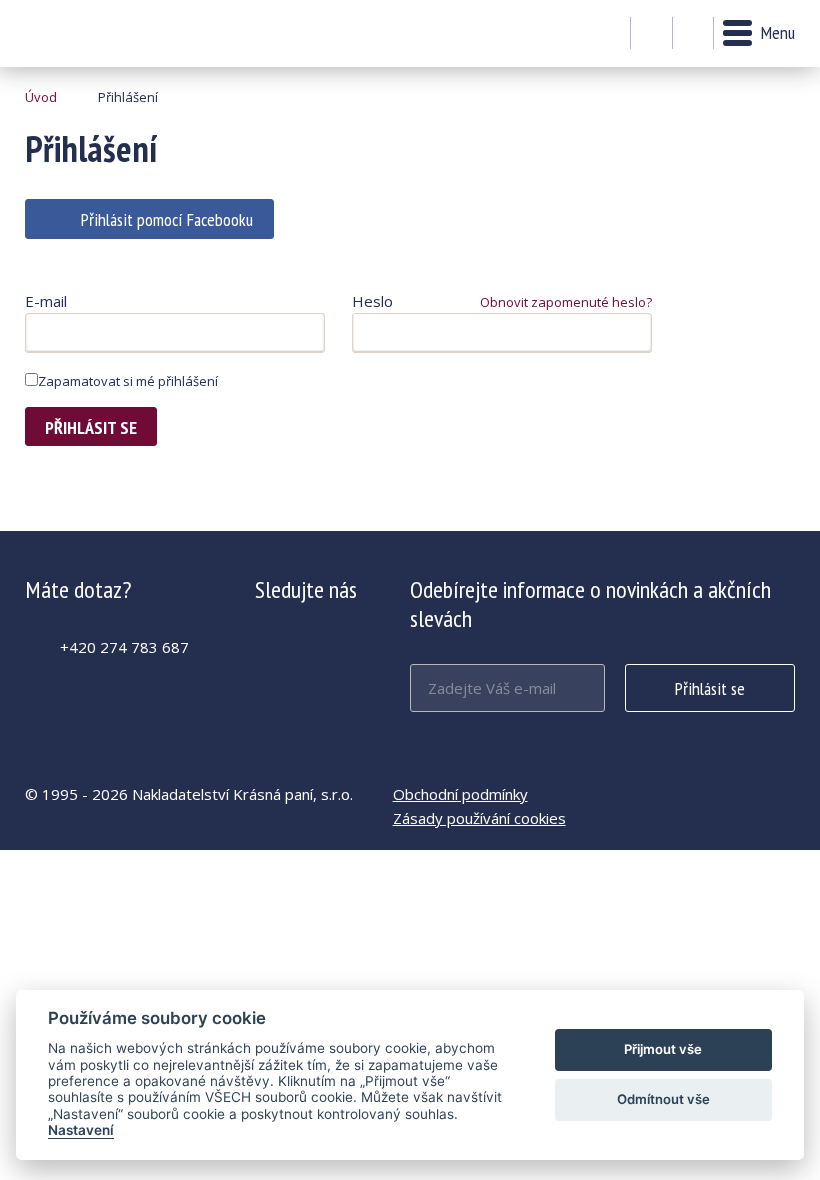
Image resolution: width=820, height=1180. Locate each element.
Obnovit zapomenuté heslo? (566, 302)
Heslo (372, 301)
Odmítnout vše (663, 1099)
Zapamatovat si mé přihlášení (128, 381)
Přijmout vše (663, 1049)
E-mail (46, 301)
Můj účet (651, 34)
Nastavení (81, 1130)
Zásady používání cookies (479, 818)
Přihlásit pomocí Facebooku (167, 219)
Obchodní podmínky (460, 794)
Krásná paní (79, 33)
